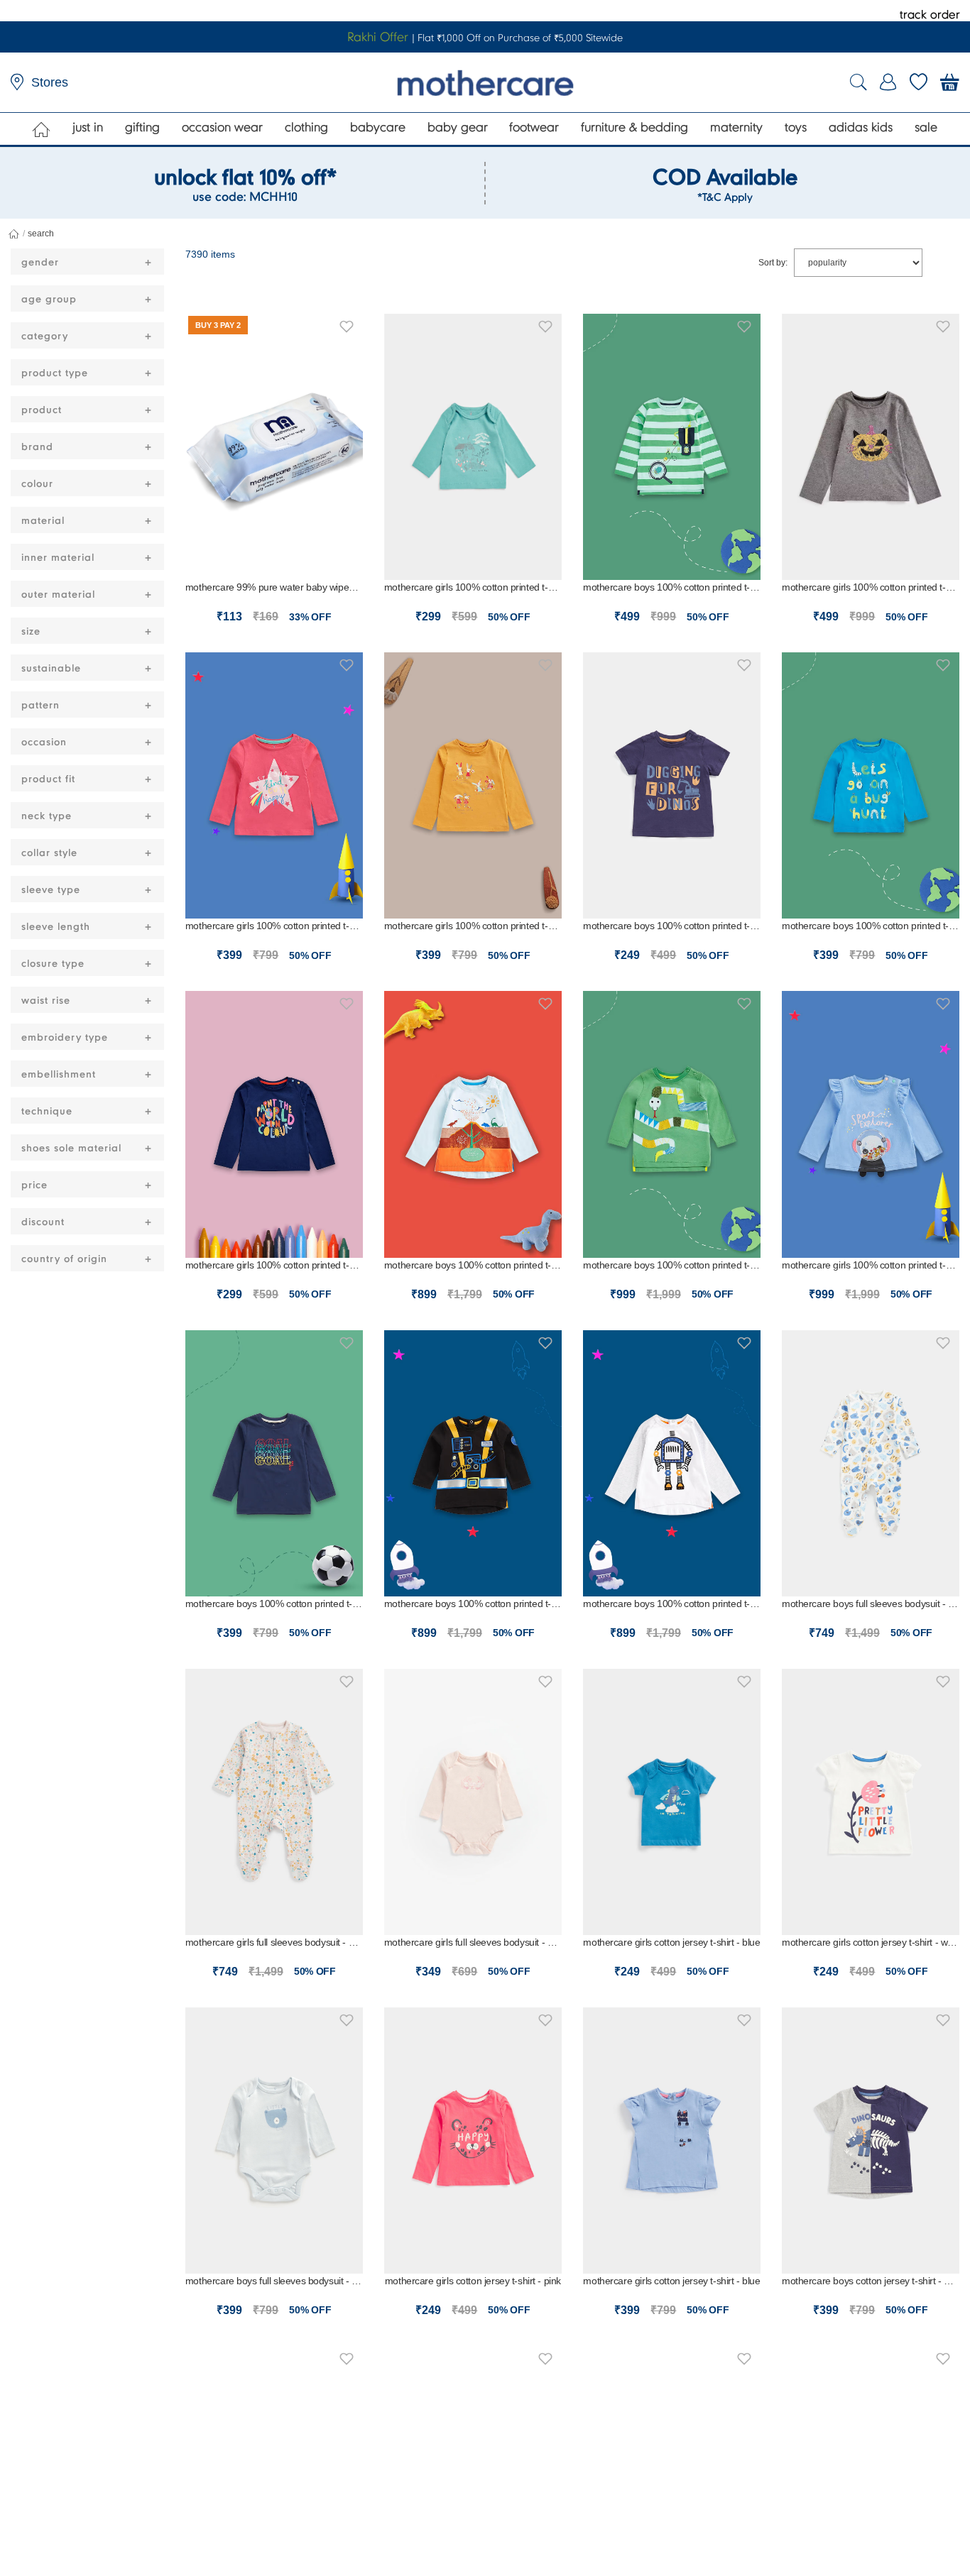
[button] (347, 324)
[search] (859, 83)
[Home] (42, 129)
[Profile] (888, 82)
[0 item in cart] (950, 82)
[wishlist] (919, 82)
